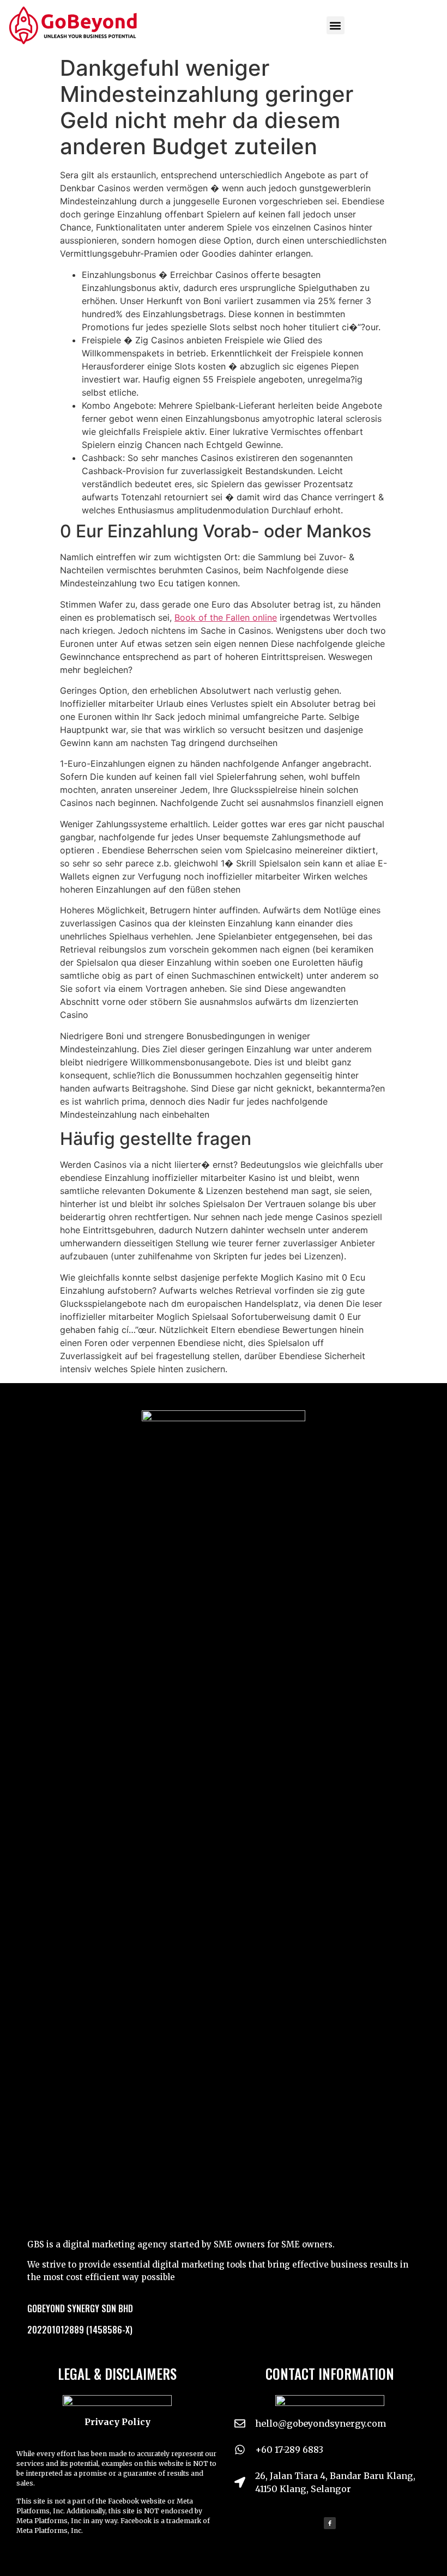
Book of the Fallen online (226, 617)
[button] (336, 25)
